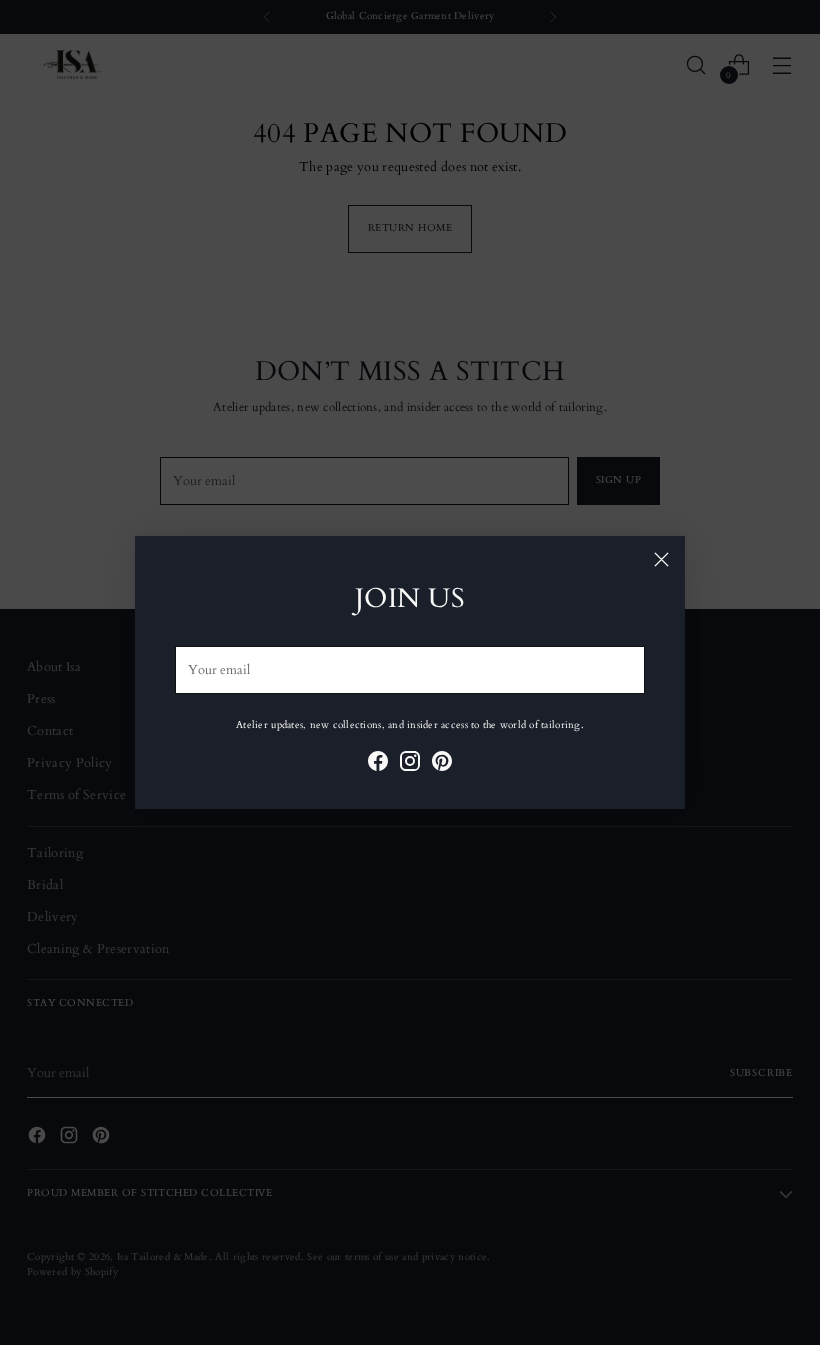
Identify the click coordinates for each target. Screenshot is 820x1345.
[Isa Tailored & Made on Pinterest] (442, 764)
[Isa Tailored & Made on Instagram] (410, 764)
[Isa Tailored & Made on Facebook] (378, 764)
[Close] (661, 559)
